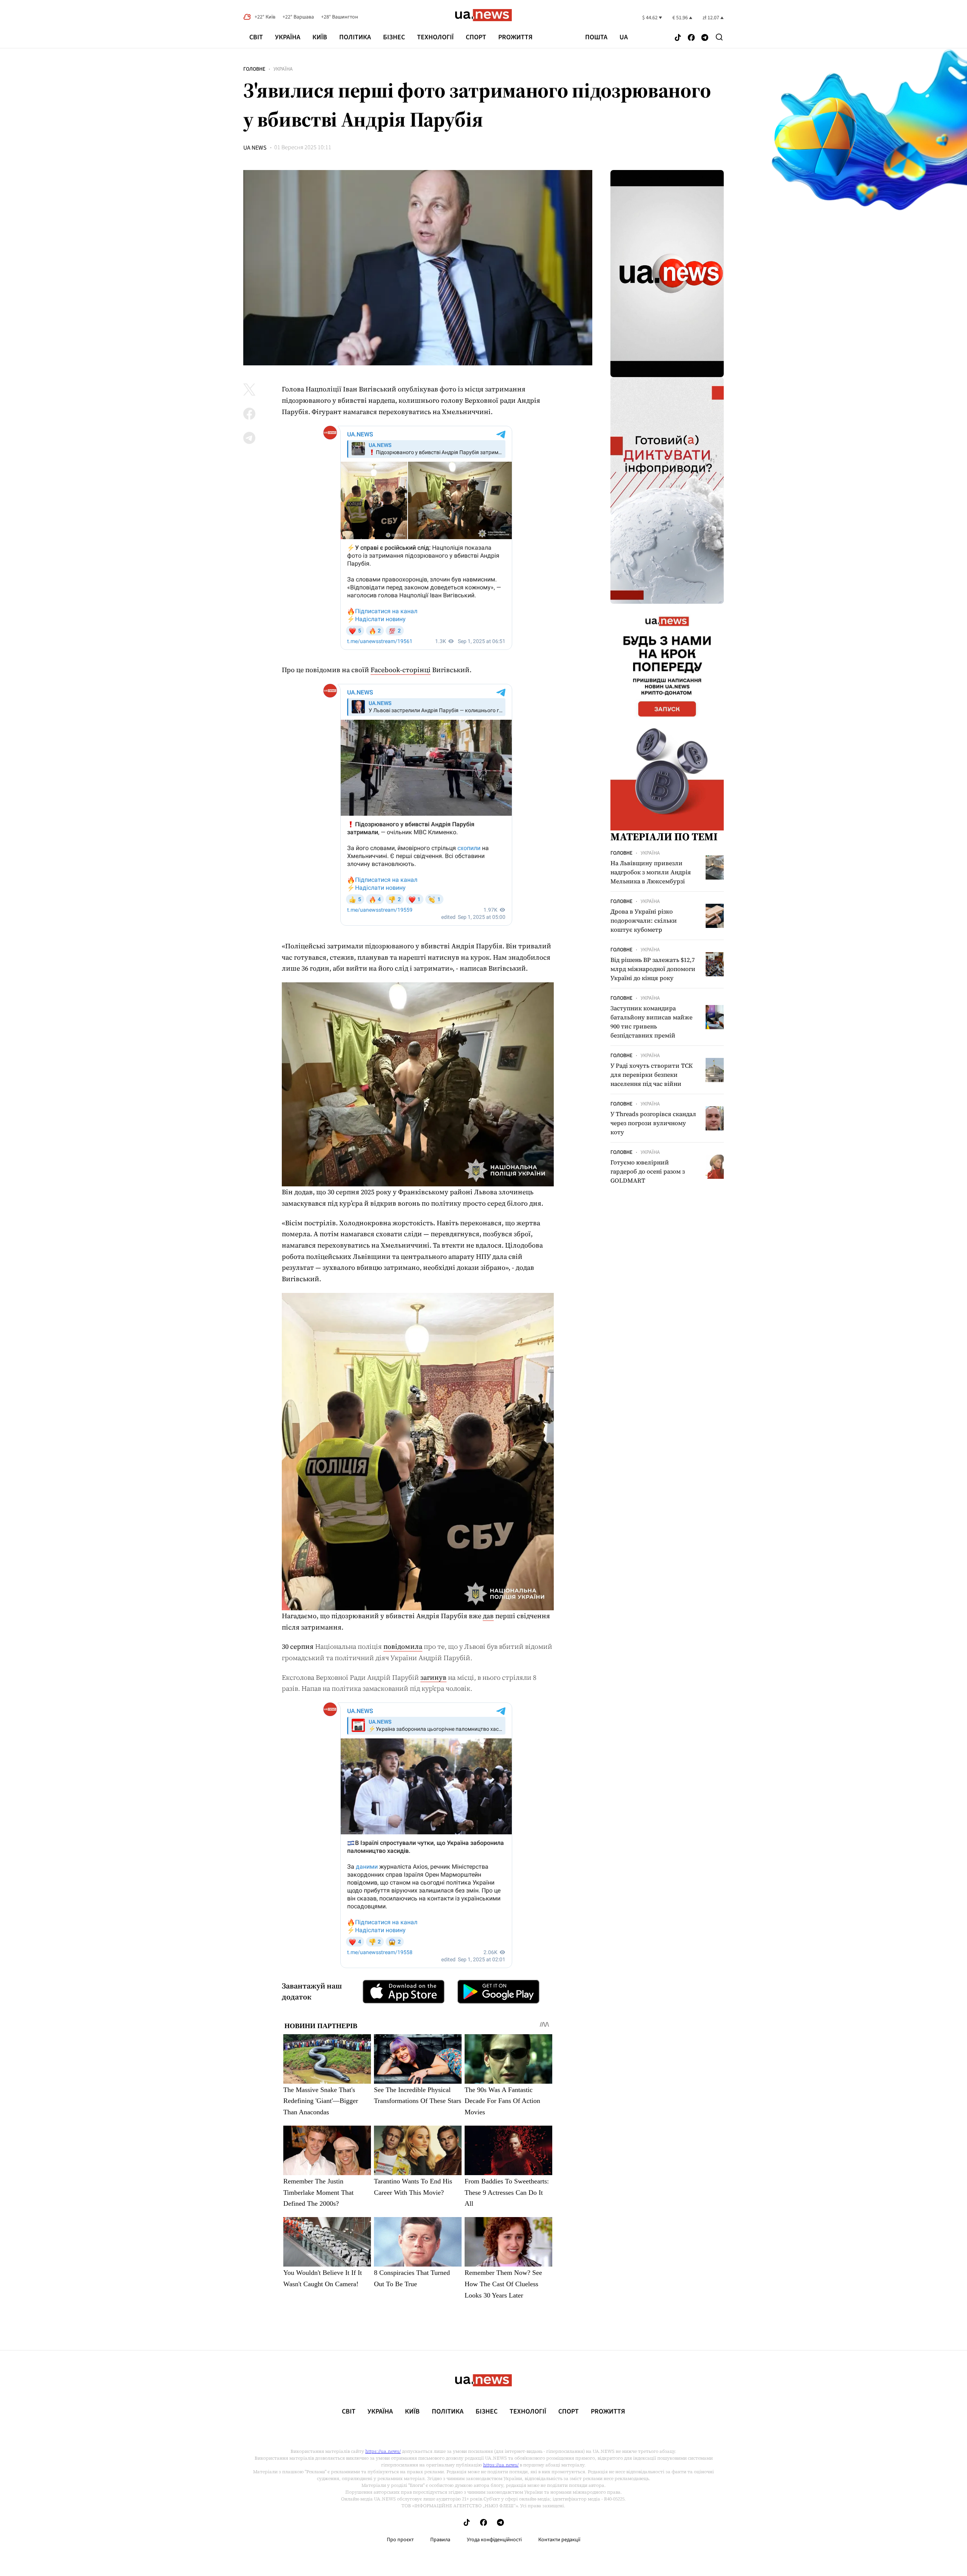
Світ (256, 37)
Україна (288, 37)
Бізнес (394, 37)
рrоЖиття (515, 37)
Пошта (596, 37)
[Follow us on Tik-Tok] (678, 38)
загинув (433, 1677)
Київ (320, 37)
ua (624, 37)
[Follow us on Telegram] (705, 38)
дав (488, 1616)
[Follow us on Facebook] (691, 38)
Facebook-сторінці (401, 670)
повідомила (403, 1646)
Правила (440, 2540)
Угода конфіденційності (494, 2540)
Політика (355, 37)
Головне (254, 69)
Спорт (476, 37)
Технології (435, 37)
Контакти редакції (559, 2540)
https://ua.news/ (383, 2451)
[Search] (719, 37)
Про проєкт (400, 2540)
